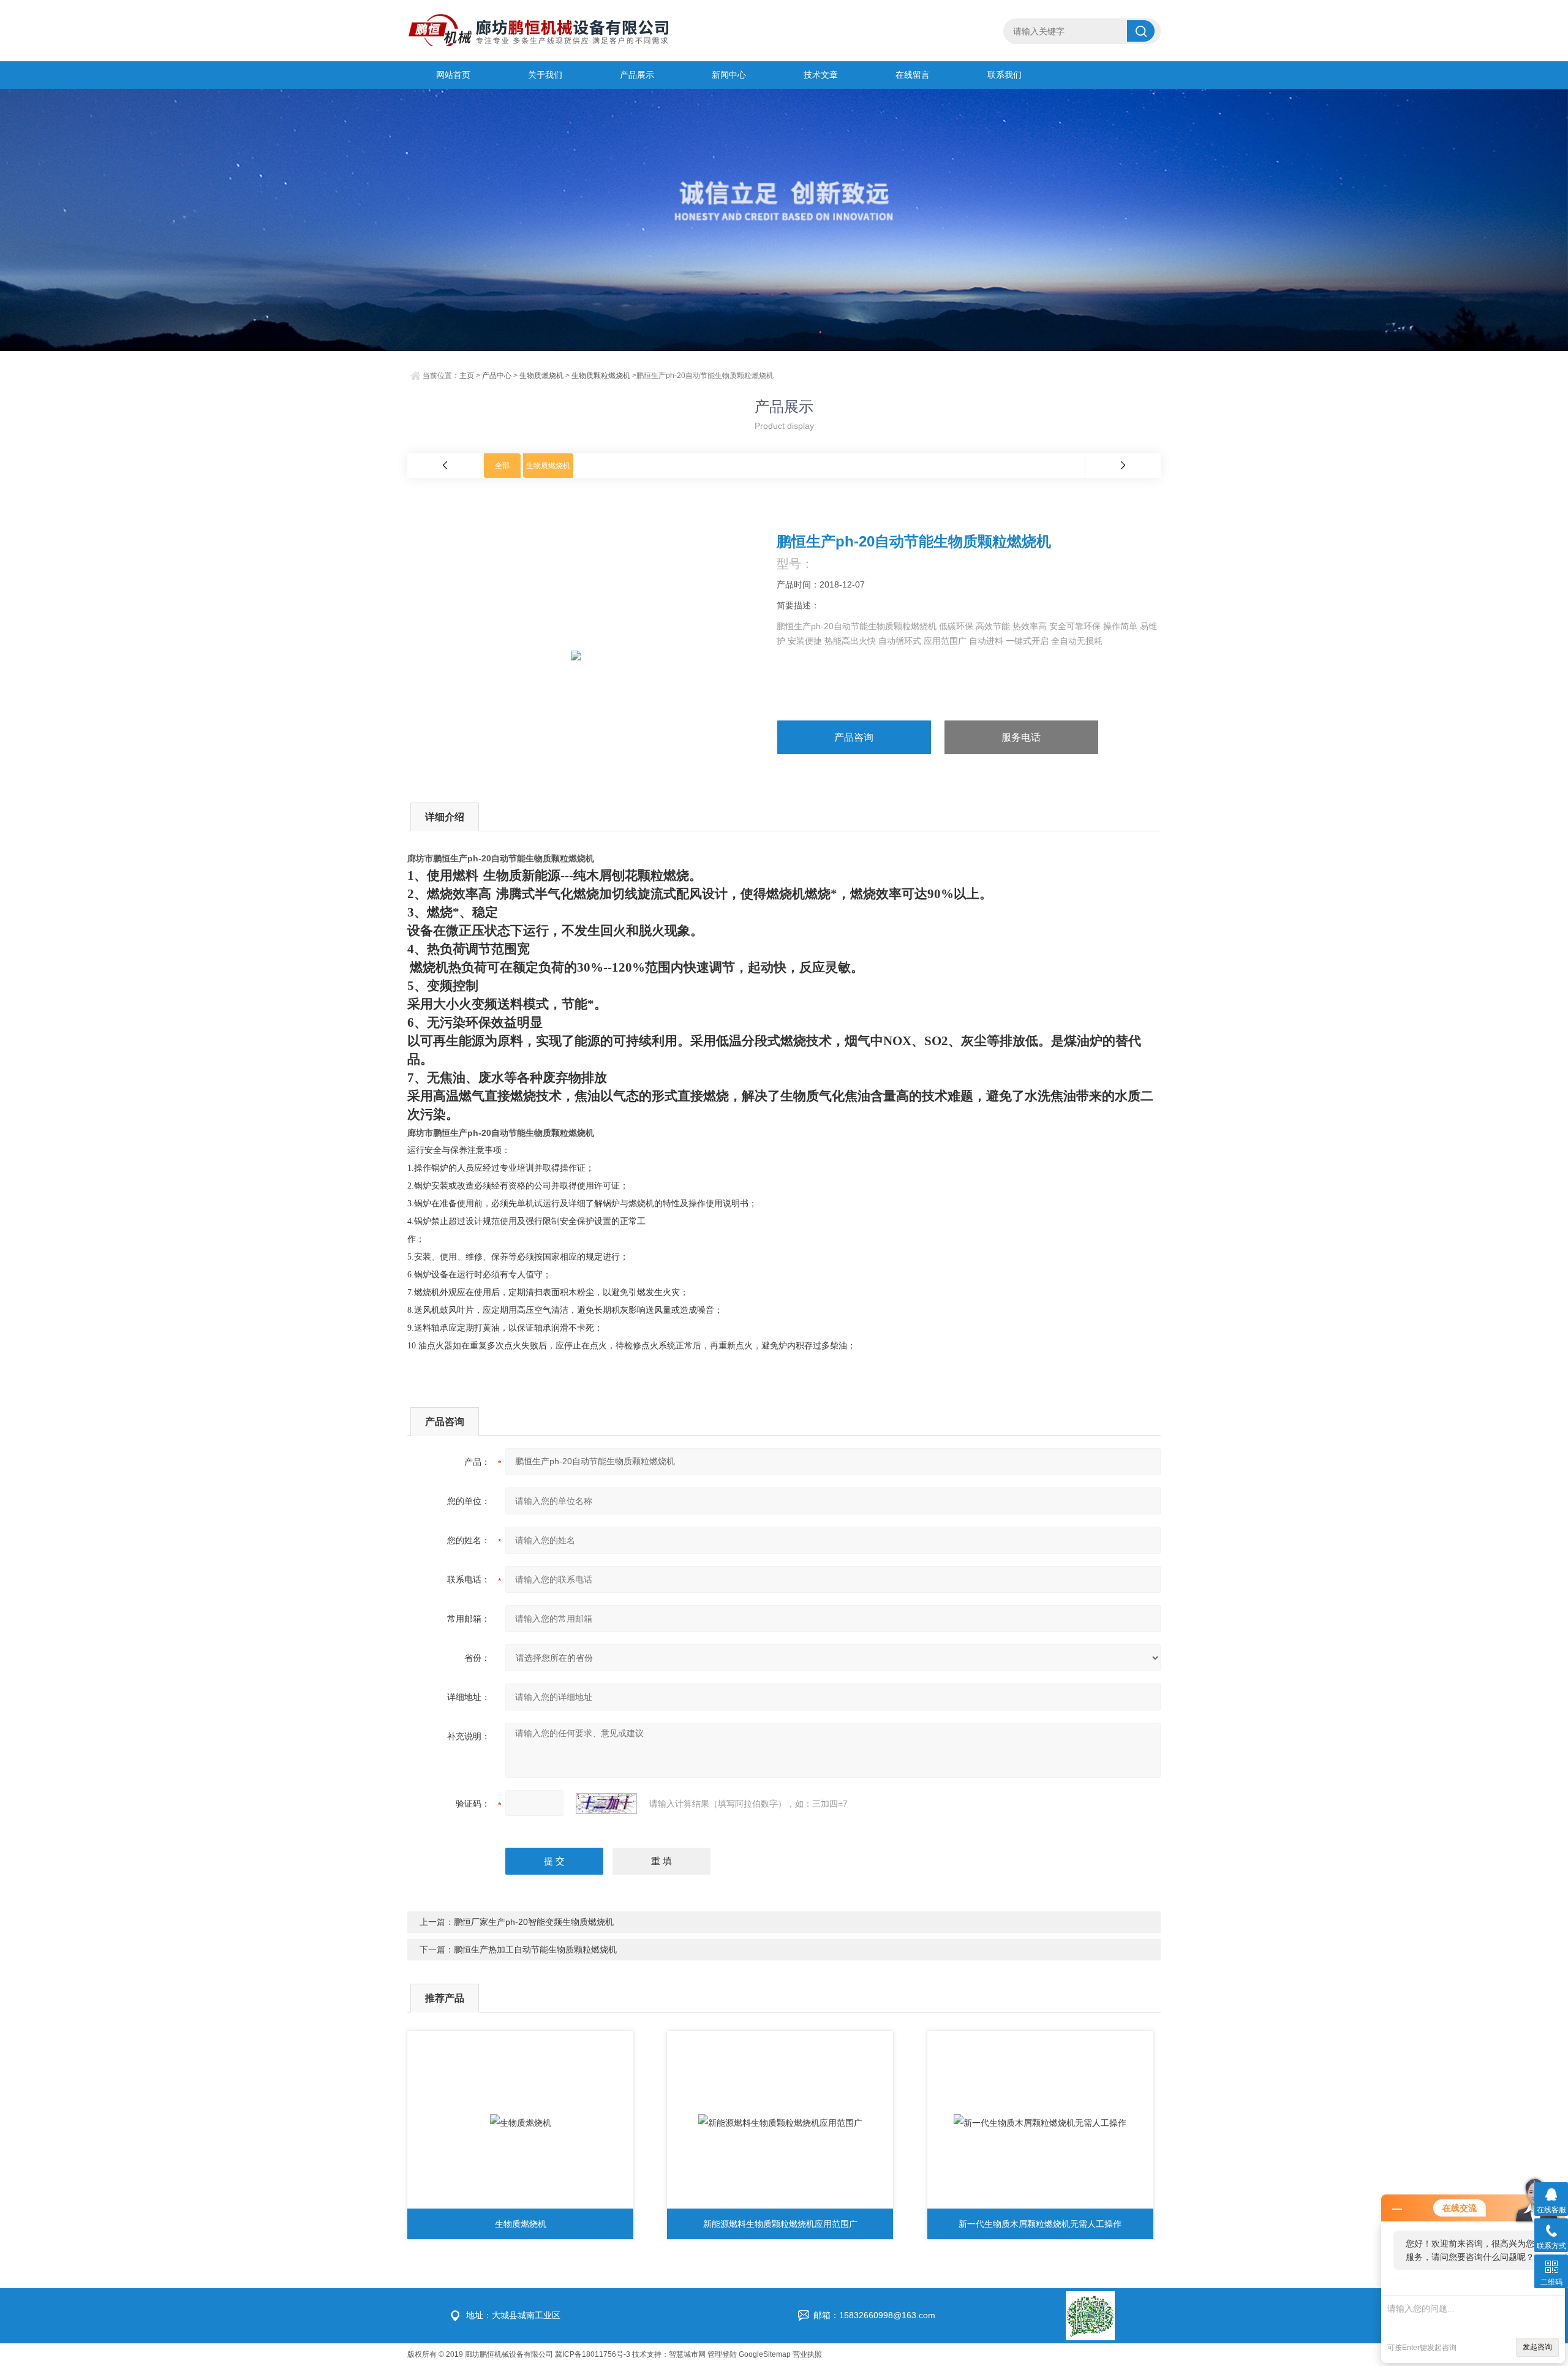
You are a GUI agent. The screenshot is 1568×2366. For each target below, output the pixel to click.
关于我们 (545, 75)
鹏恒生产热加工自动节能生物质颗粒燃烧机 (535, 1949)
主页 (467, 376)
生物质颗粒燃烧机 (601, 376)
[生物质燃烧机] (520, 2123)
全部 (502, 466)
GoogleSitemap (765, 2354)
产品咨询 (854, 737)
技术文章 (821, 75)
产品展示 (637, 75)
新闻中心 (729, 75)
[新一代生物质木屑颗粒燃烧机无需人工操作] (1040, 2123)
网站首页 (453, 75)
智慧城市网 (687, 2354)
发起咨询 (1537, 2347)
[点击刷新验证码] (606, 1804)
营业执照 (807, 2354)
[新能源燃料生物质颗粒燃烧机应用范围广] (780, 2123)
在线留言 (913, 75)
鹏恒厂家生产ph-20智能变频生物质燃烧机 (534, 1922)
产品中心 (497, 376)
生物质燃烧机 (541, 376)
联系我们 (1005, 75)
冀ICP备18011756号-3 (593, 2354)
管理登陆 (722, 2354)
